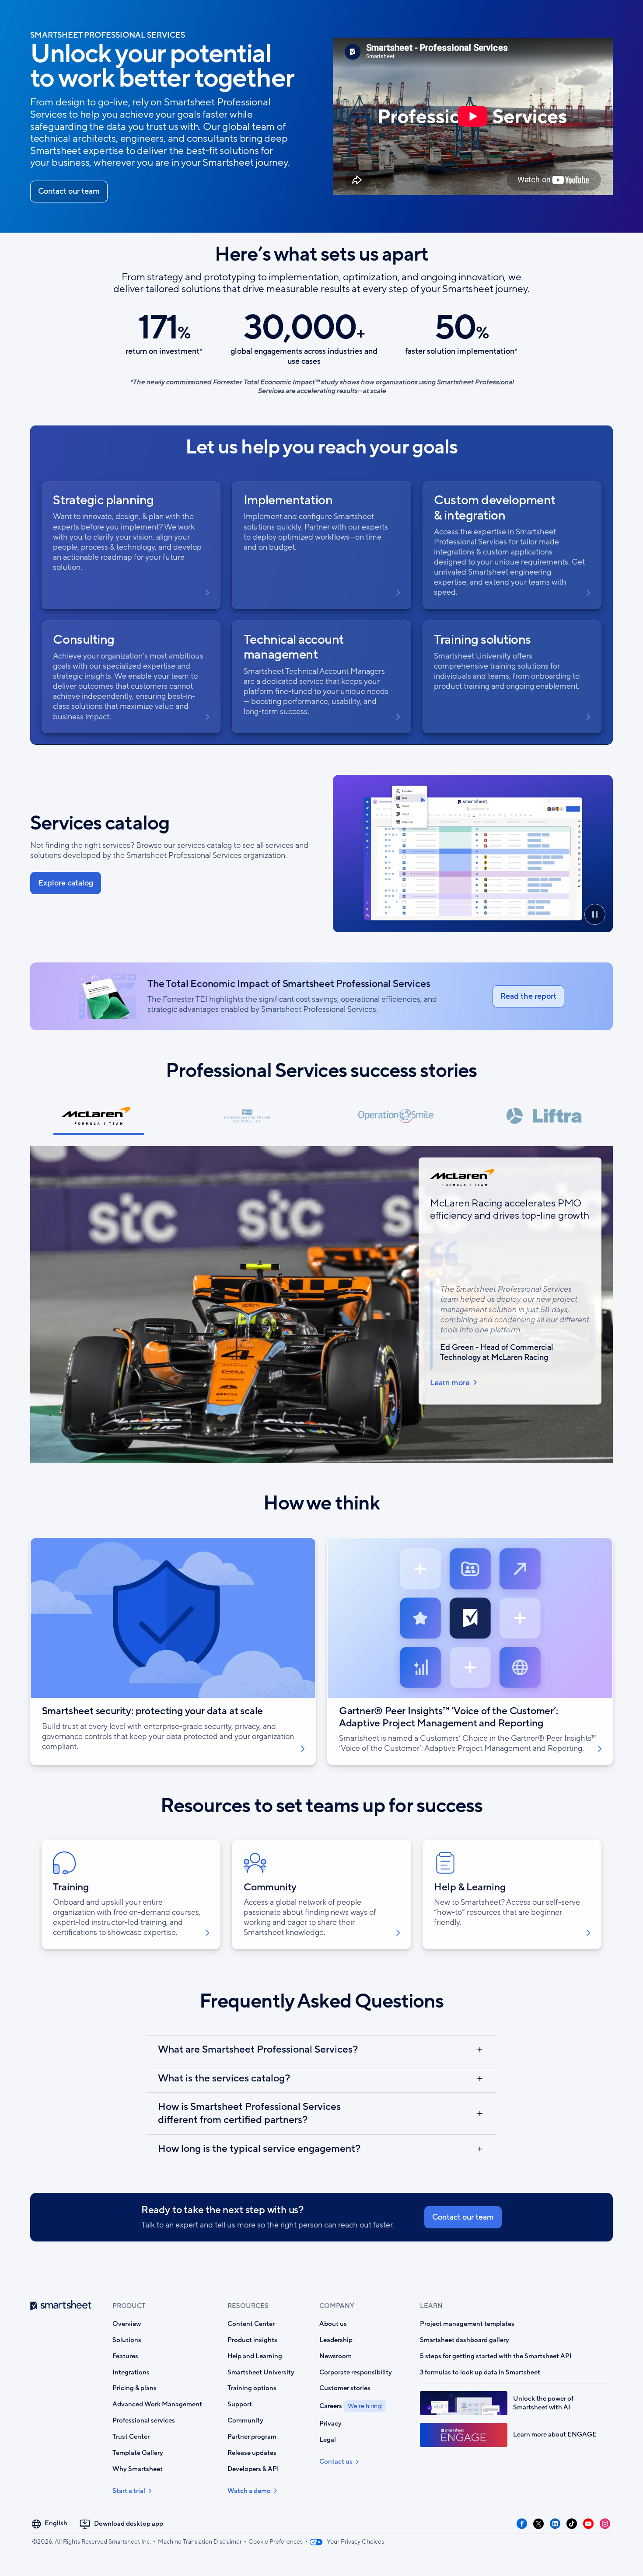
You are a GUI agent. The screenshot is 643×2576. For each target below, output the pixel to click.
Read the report (528, 996)
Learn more (450, 1383)
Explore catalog (66, 883)
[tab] (99, 1120)
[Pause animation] (595, 914)
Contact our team (69, 191)
